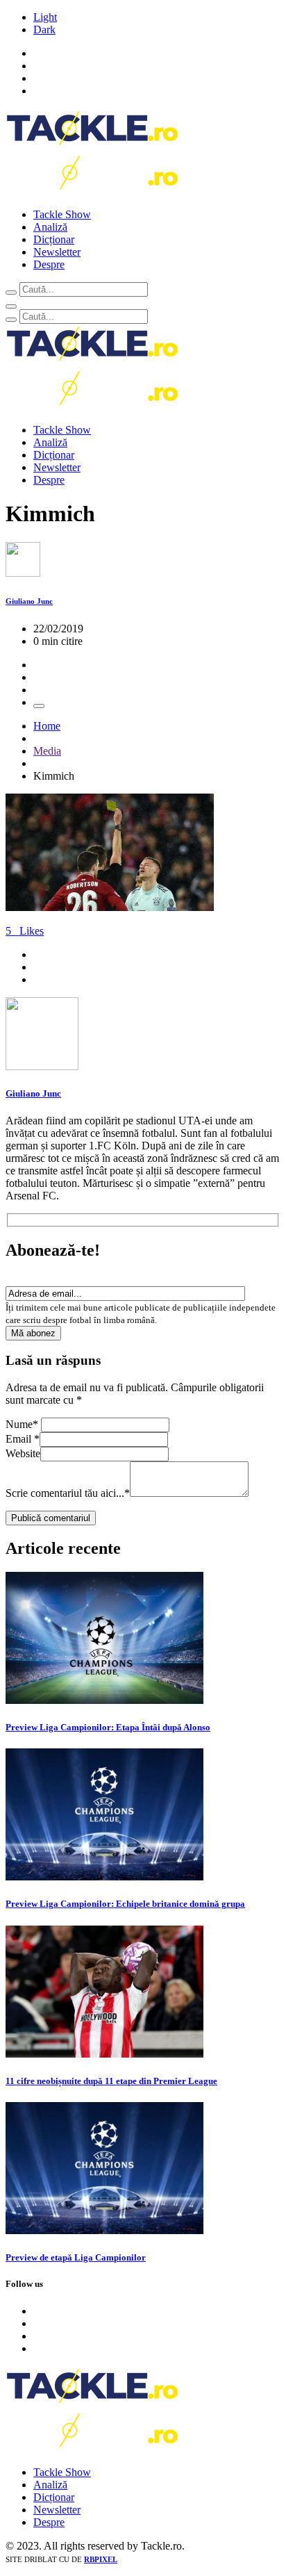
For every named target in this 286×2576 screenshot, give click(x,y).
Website (23, 1453)
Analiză (50, 227)
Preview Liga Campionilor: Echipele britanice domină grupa (125, 1904)
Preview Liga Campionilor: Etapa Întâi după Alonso (108, 1727)
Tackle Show (62, 214)
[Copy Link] (39, 706)
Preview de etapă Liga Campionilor (76, 2257)
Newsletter (57, 252)
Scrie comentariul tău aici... (68, 1493)
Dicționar (54, 239)
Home (47, 726)
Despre (49, 264)
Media (47, 751)
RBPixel (101, 2559)
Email (23, 1439)
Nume (22, 1424)
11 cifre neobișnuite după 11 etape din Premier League (111, 2081)
